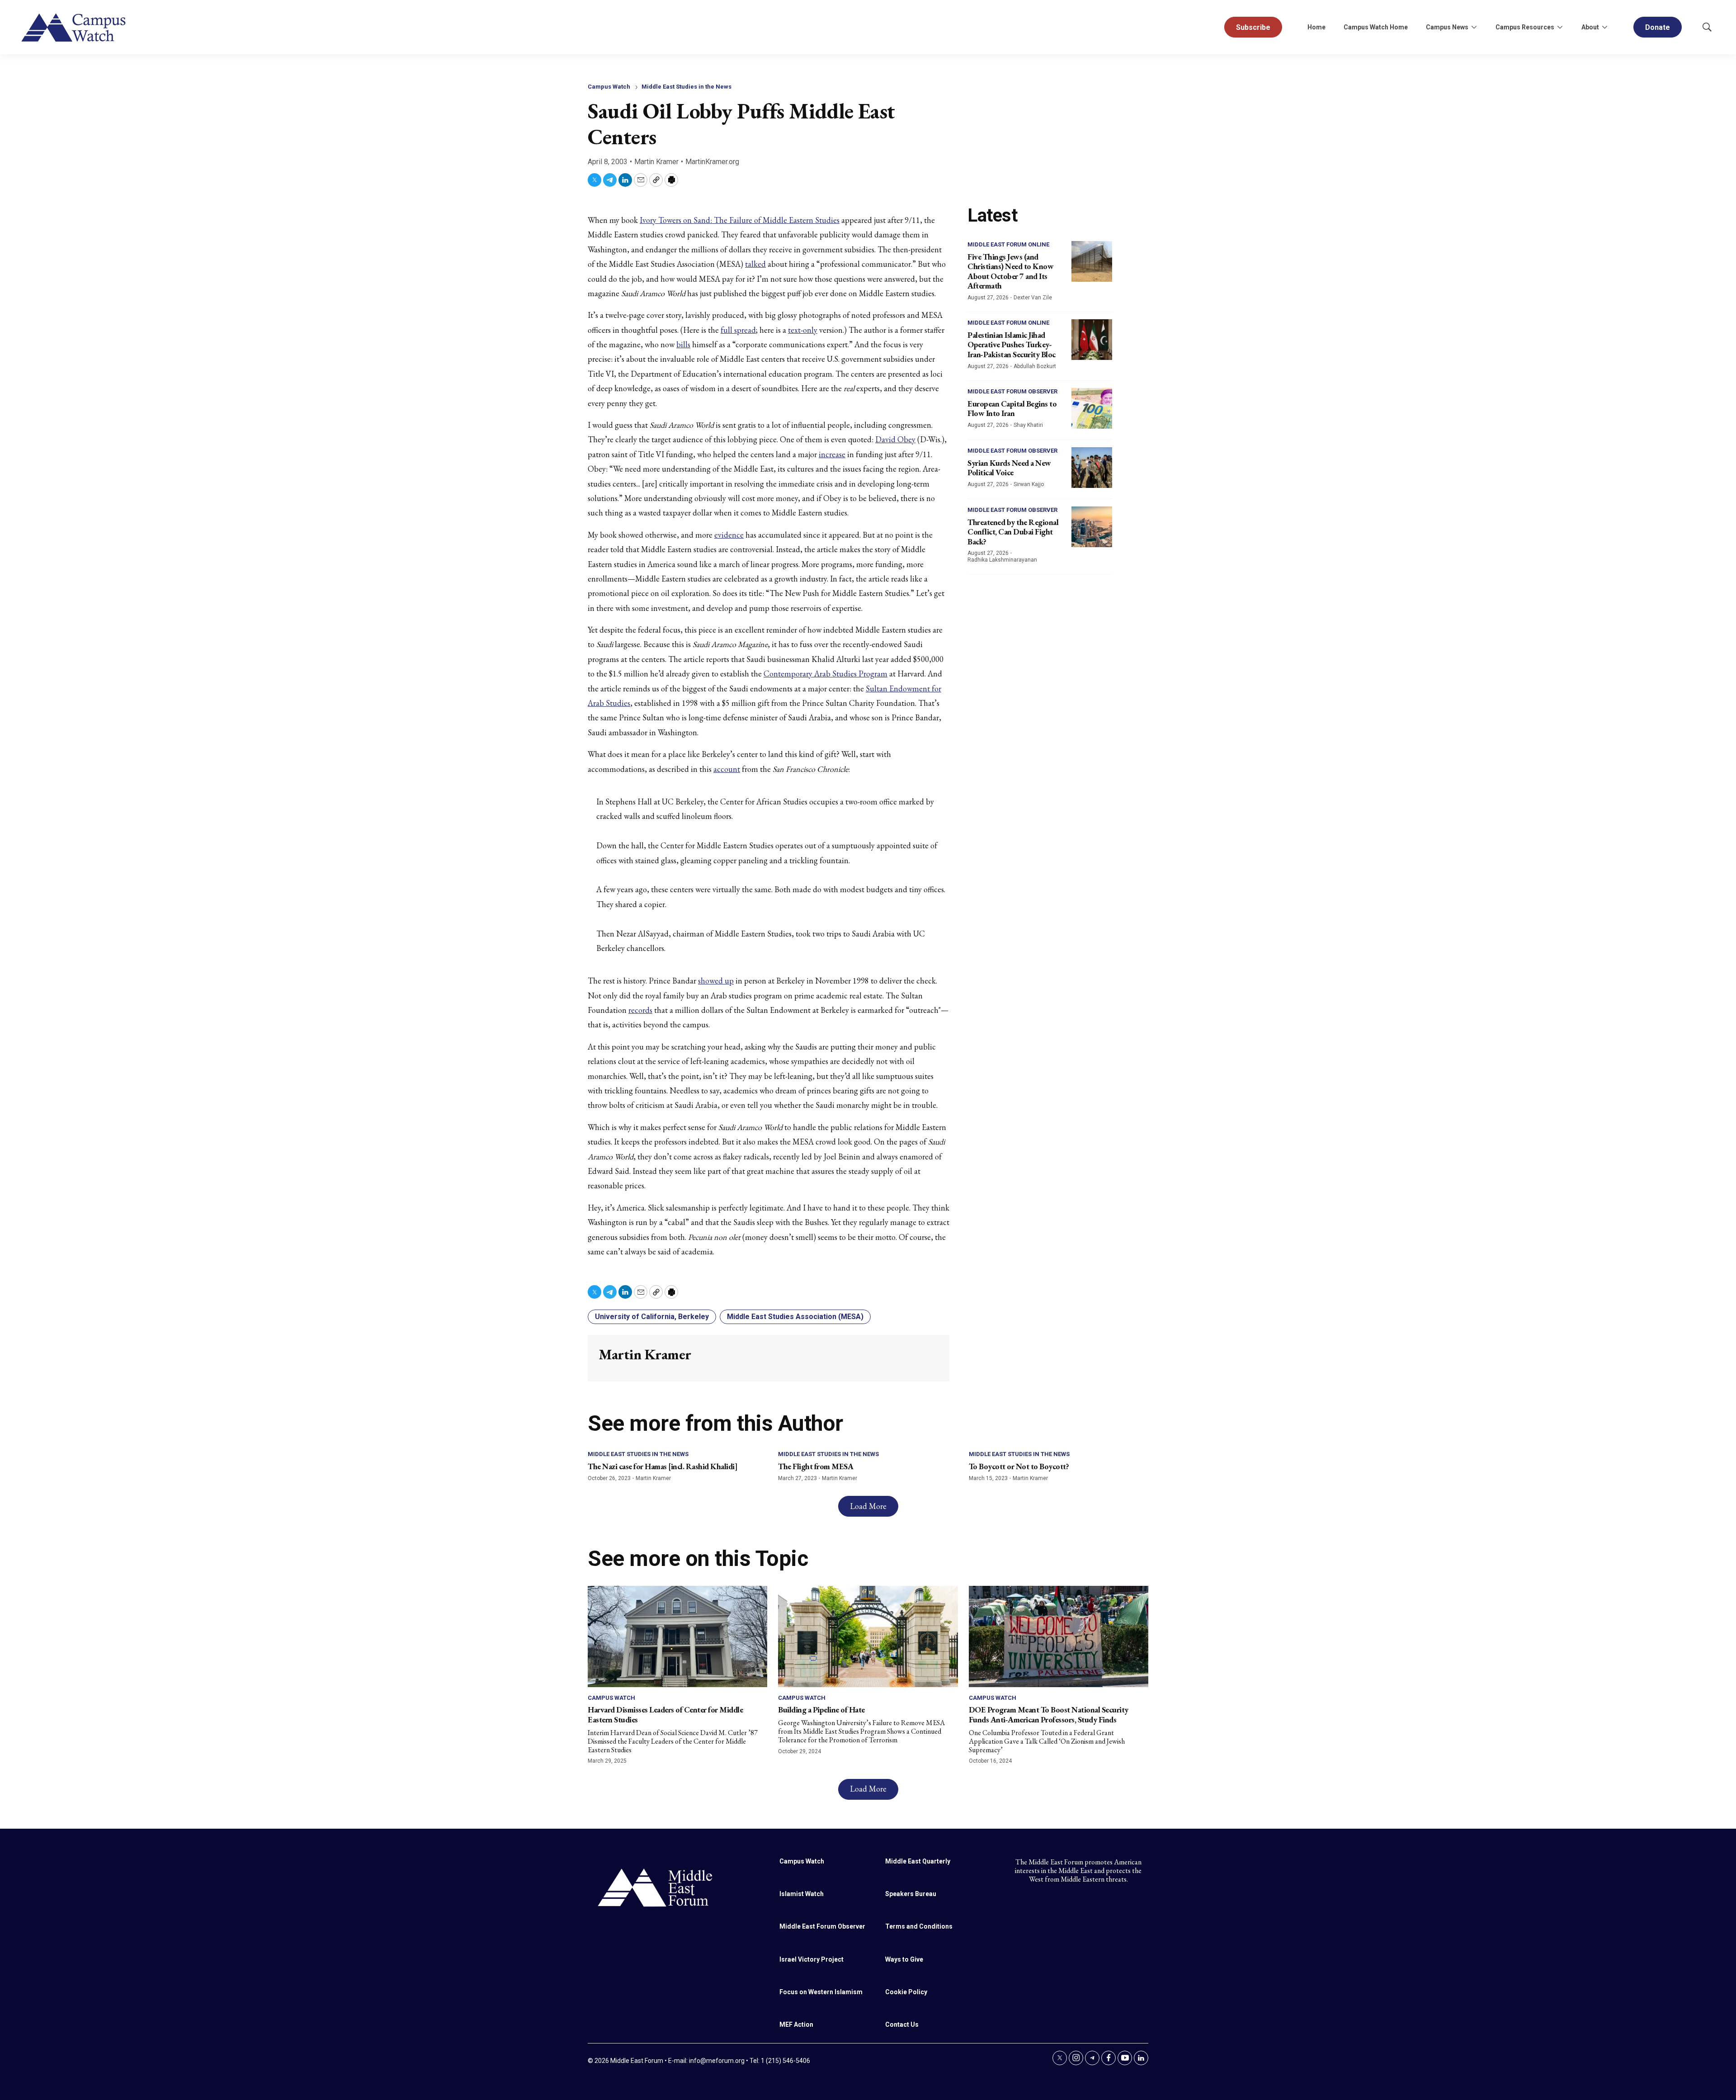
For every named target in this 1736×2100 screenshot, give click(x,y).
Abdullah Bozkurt (1035, 366)
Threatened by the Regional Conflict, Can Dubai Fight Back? (1013, 532)
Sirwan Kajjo (1029, 484)
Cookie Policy (906, 1992)
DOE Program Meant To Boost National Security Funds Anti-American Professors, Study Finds (1049, 1715)
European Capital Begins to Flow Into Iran (1012, 409)
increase (832, 454)
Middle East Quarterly (918, 1861)
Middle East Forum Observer (1012, 391)
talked (755, 264)
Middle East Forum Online (1008, 244)
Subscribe (1253, 27)
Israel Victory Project (811, 1959)
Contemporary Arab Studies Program (826, 674)
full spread (738, 330)
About (1590, 27)
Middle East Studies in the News (686, 87)
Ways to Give (904, 1959)
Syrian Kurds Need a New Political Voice (1009, 468)
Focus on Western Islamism (821, 1992)
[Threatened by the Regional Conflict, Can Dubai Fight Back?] (1092, 527)
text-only (803, 330)
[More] (1474, 27)
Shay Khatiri (1028, 425)
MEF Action (796, 2024)
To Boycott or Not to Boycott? (1019, 1466)
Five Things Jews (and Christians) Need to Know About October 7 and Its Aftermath (1010, 271)
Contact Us (902, 2024)
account (727, 769)
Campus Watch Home (1376, 27)
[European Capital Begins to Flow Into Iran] (1092, 408)
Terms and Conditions (919, 1926)
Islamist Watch (802, 1894)
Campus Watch (609, 87)
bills (683, 344)
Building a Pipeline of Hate (821, 1710)
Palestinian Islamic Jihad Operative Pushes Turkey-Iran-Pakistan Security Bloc (1012, 345)
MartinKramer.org (712, 162)
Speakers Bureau (911, 1894)
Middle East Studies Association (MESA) (795, 1317)
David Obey (895, 439)
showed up (716, 981)
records (640, 1010)
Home (1316, 27)
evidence (729, 535)
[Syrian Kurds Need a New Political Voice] (1092, 468)
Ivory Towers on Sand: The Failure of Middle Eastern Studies (740, 220)
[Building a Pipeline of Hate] (868, 1636)
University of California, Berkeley (652, 1317)
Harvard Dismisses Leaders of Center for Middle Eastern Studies (665, 1715)
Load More (868, 1506)
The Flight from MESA (816, 1466)
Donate (1658, 27)
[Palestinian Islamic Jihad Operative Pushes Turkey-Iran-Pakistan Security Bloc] (1092, 340)
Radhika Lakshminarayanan (1002, 560)
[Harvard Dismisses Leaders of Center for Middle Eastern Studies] (677, 1636)
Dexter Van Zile (1033, 298)
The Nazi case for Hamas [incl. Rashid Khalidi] (663, 1466)
